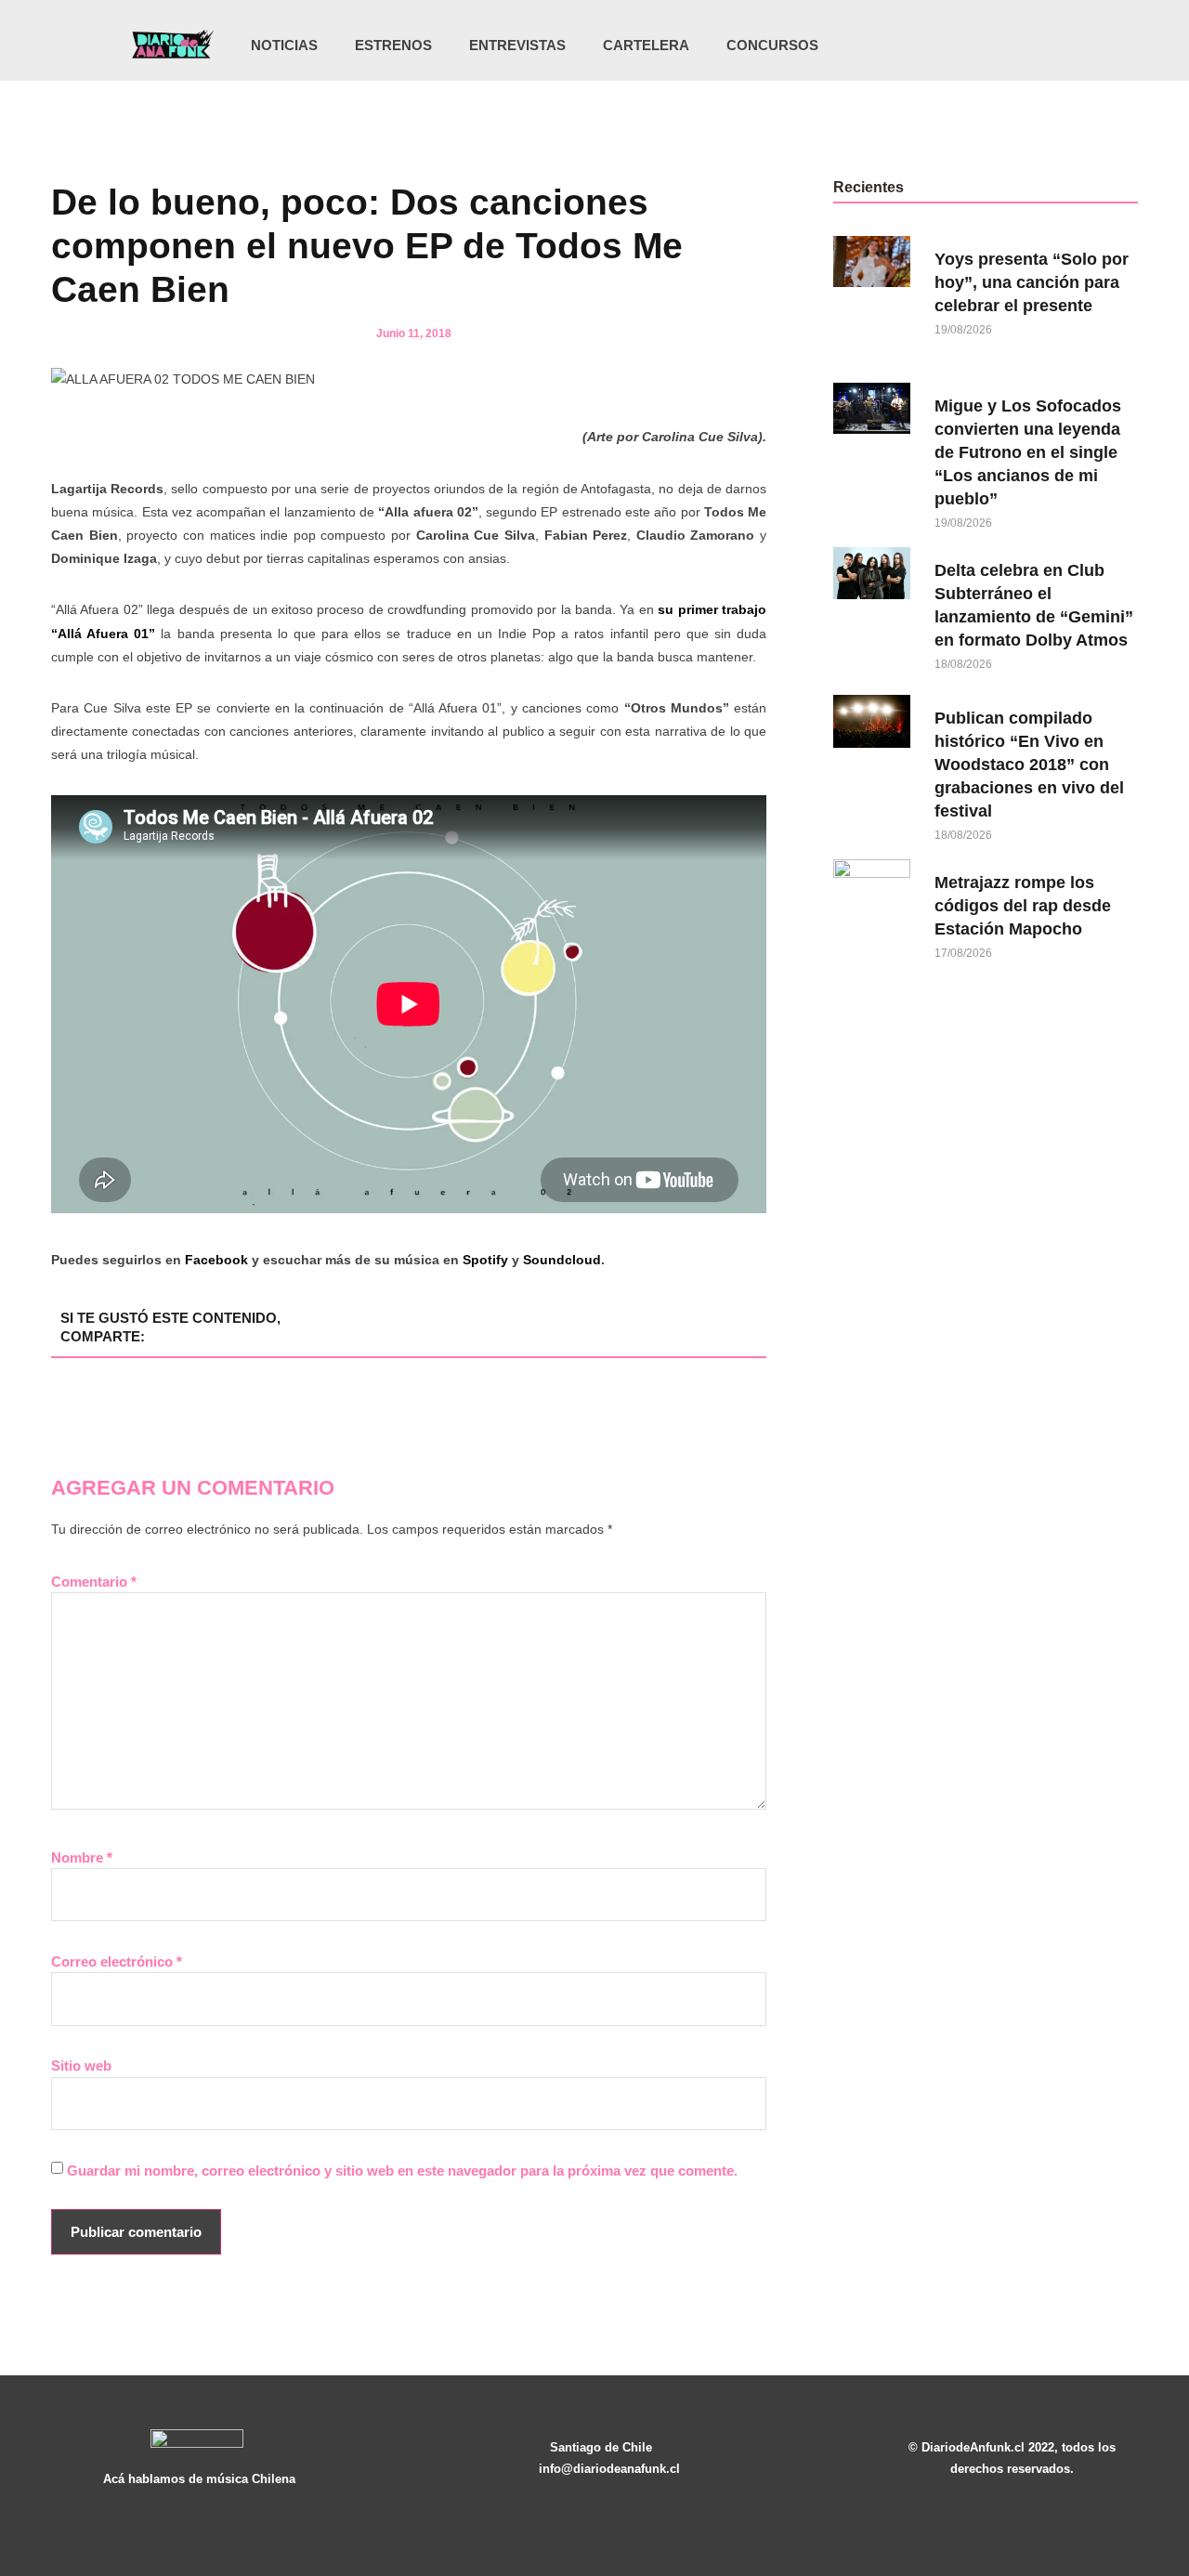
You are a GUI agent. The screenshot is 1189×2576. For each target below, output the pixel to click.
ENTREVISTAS (517, 45)
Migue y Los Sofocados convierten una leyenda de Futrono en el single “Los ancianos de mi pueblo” (1028, 452)
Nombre (82, 1857)
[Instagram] (953, 46)
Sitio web (81, 2066)
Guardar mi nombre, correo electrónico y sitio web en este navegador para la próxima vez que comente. (402, 2171)
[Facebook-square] (991, 46)
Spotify (485, 1260)
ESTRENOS (393, 45)
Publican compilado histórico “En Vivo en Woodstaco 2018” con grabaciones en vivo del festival (1029, 765)
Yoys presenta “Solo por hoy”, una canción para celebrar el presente (1032, 282)
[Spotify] (1029, 46)
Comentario (94, 1582)
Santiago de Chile (601, 2447)
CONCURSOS (772, 45)
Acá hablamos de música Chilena (199, 2479)
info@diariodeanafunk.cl (609, 2469)
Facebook (216, 1260)
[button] (1058, 47)
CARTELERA (646, 45)
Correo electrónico (117, 1961)
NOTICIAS (284, 45)
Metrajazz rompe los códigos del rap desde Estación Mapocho (1023, 906)
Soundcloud (562, 1260)
